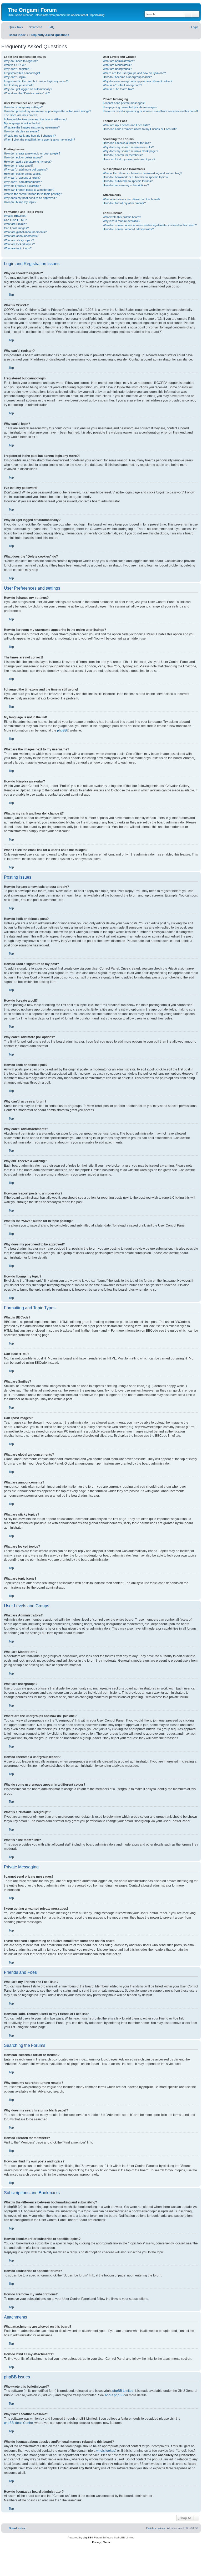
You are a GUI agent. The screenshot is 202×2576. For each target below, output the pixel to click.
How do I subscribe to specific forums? (128, 181)
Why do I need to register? (21, 61)
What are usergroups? (117, 69)
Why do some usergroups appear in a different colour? (138, 81)
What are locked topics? (19, 244)
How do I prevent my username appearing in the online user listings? (47, 111)
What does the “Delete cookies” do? (27, 93)
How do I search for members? (123, 155)
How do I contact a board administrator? (128, 229)
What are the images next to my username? (32, 127)
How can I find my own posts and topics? (129, 159)
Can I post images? (16, 228)
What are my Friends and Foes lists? (126, 125)
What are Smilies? (15, 224)
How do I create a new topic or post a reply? (32, 153)
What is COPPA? (15, 65)
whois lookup (106, 2451)
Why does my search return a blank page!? (130, 151)
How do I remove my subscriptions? (126, 185)
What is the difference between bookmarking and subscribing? (142, 173)
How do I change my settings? (23, 107)
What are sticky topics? (19, 240)
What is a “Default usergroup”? (122, 85)
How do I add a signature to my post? (28, 162)
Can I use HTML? (15, 220)
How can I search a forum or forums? (127, 143)
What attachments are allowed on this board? (132, 199)
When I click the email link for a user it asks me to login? (39, 140)
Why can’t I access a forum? (22, 178)
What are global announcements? (25, 232)
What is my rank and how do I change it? (30, 136)
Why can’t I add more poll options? (26, 169)
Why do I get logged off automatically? (28, 89)
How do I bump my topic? (20, 202)
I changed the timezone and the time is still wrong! (36, 119)
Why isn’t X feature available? (122, 221)
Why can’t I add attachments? (23, 182)
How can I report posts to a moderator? (29, 190)
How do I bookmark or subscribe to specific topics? (136, 177)
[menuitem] (33, 27)
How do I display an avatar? (22, 131)
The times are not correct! (21, 115)
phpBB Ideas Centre (18, 2423)
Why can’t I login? (15, 77)
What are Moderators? (117, 65)
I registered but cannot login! (22, 73)
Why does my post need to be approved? (30, 198)
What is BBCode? (15, 216)
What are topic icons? (18, 248)
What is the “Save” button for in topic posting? (33, 194)
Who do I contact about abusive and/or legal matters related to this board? (150, 225)
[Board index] (11, 4)
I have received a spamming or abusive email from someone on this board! (150, 111)
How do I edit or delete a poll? (23, 174)
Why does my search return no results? (128, 147)
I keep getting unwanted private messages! (130, 107)
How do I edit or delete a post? (23, 157)
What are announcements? (21, 236)
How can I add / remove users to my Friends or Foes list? (140, 129)
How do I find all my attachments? (124, 203)
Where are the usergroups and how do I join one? (134, 73)
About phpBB (114, 2395)
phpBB (62, 730)
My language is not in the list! (22, 123)
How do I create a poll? (19, 166)
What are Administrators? (119, 61)
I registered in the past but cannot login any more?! (36, 81)
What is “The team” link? (118, 89)
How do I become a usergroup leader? (127, 77)
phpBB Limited (123, 2391)
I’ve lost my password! (18, 85)
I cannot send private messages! (124, 103)
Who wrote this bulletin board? (122, 217)
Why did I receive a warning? (22, 186)
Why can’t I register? (17, 69)
